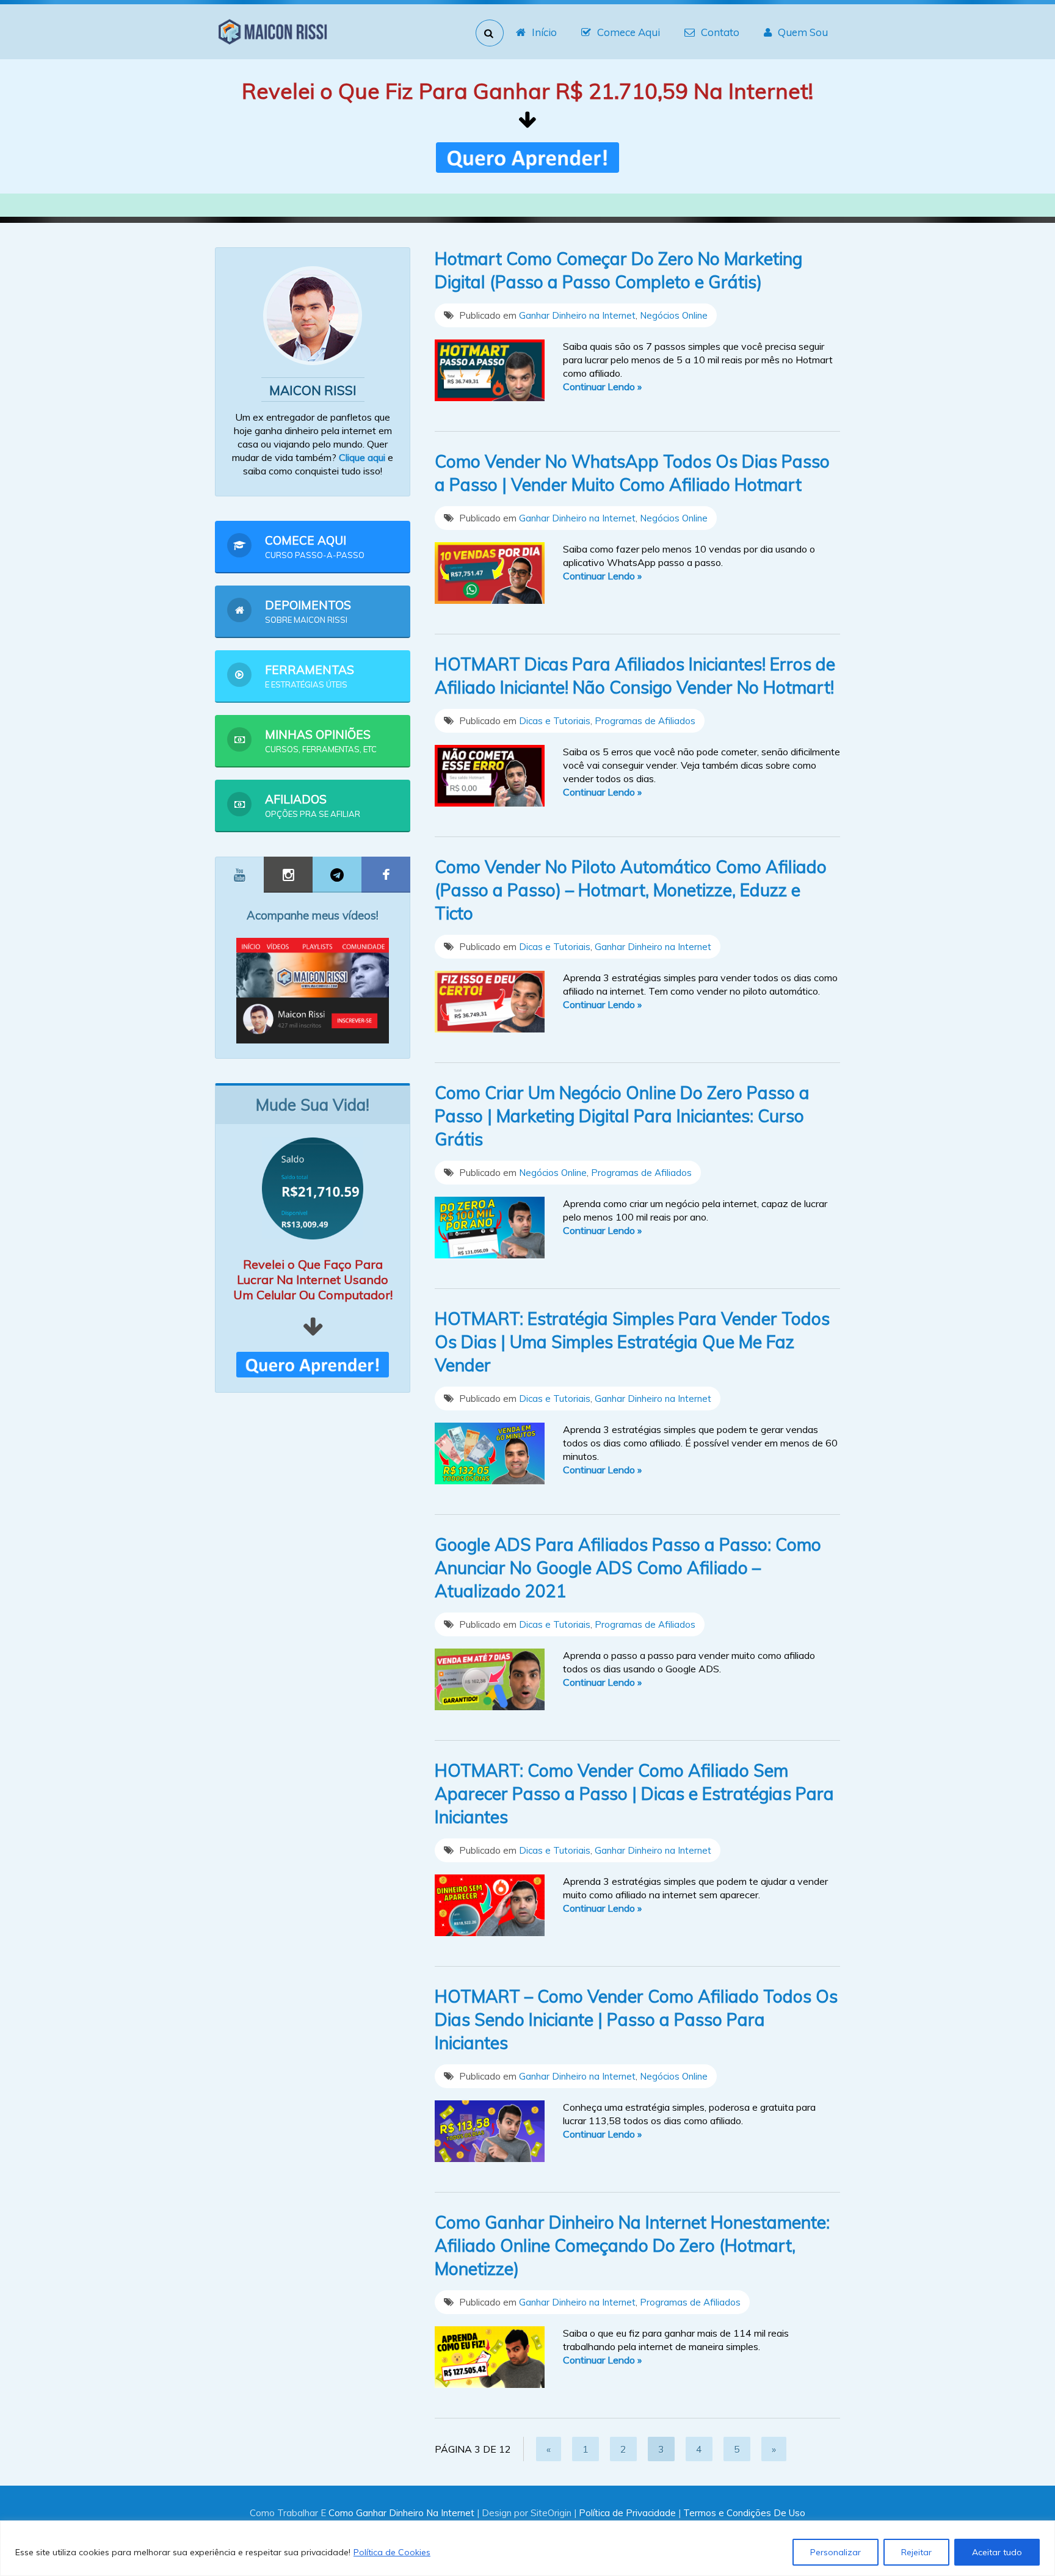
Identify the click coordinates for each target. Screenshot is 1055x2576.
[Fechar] (1042, 2531)
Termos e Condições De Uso (744, 2513)
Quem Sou (803, 32)
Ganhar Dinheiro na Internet (577, 315)
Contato (720, 32)
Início (544, 32)
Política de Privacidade (627, 2513)
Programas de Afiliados (645, 721)
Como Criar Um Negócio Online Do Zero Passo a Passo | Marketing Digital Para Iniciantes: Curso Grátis (622, 1116)
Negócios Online (674, 315)
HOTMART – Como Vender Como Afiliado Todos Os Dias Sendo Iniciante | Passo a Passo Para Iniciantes (636, 2019)
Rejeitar (916, 2552)
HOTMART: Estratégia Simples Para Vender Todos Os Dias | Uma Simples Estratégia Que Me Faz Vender (632, 1342)
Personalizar (836, 2552)
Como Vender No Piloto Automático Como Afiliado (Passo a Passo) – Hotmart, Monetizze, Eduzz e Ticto (631, 890)
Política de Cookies (392, 2552)
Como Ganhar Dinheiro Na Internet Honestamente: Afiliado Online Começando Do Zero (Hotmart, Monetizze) (632, 2245)
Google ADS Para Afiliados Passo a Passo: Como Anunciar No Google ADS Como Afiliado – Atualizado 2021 (628, 1568)
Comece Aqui (629, 32)
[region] (527, 2548)
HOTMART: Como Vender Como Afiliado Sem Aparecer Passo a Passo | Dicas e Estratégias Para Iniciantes (634, 1794)
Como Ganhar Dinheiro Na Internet (401, 2513)
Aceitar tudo (997, 2552)
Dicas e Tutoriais (555, 721)
